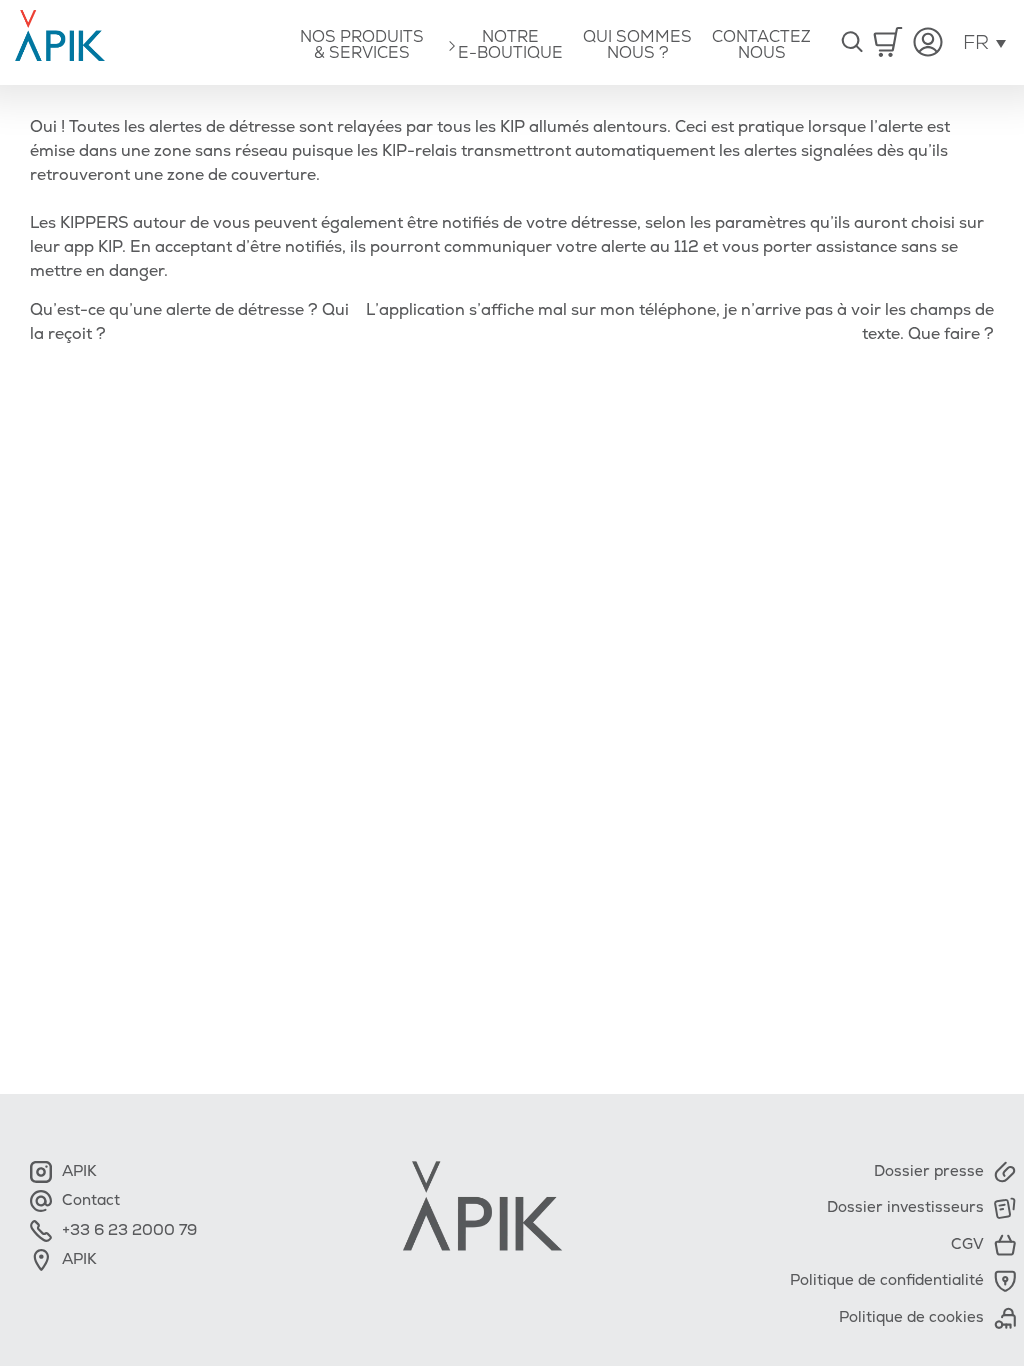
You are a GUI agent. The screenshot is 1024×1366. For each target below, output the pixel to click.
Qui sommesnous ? (637, 45)
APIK (68, 1171)
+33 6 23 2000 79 (118, 1230)
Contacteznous (761, 45)
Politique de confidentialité (887, 1280)
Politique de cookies (911, 1317)
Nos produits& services (362, 45)
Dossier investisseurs (905, 1207)
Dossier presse (929, 1171)
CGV (967, 1244)
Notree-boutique (510, 45)
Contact (80, 1200)
